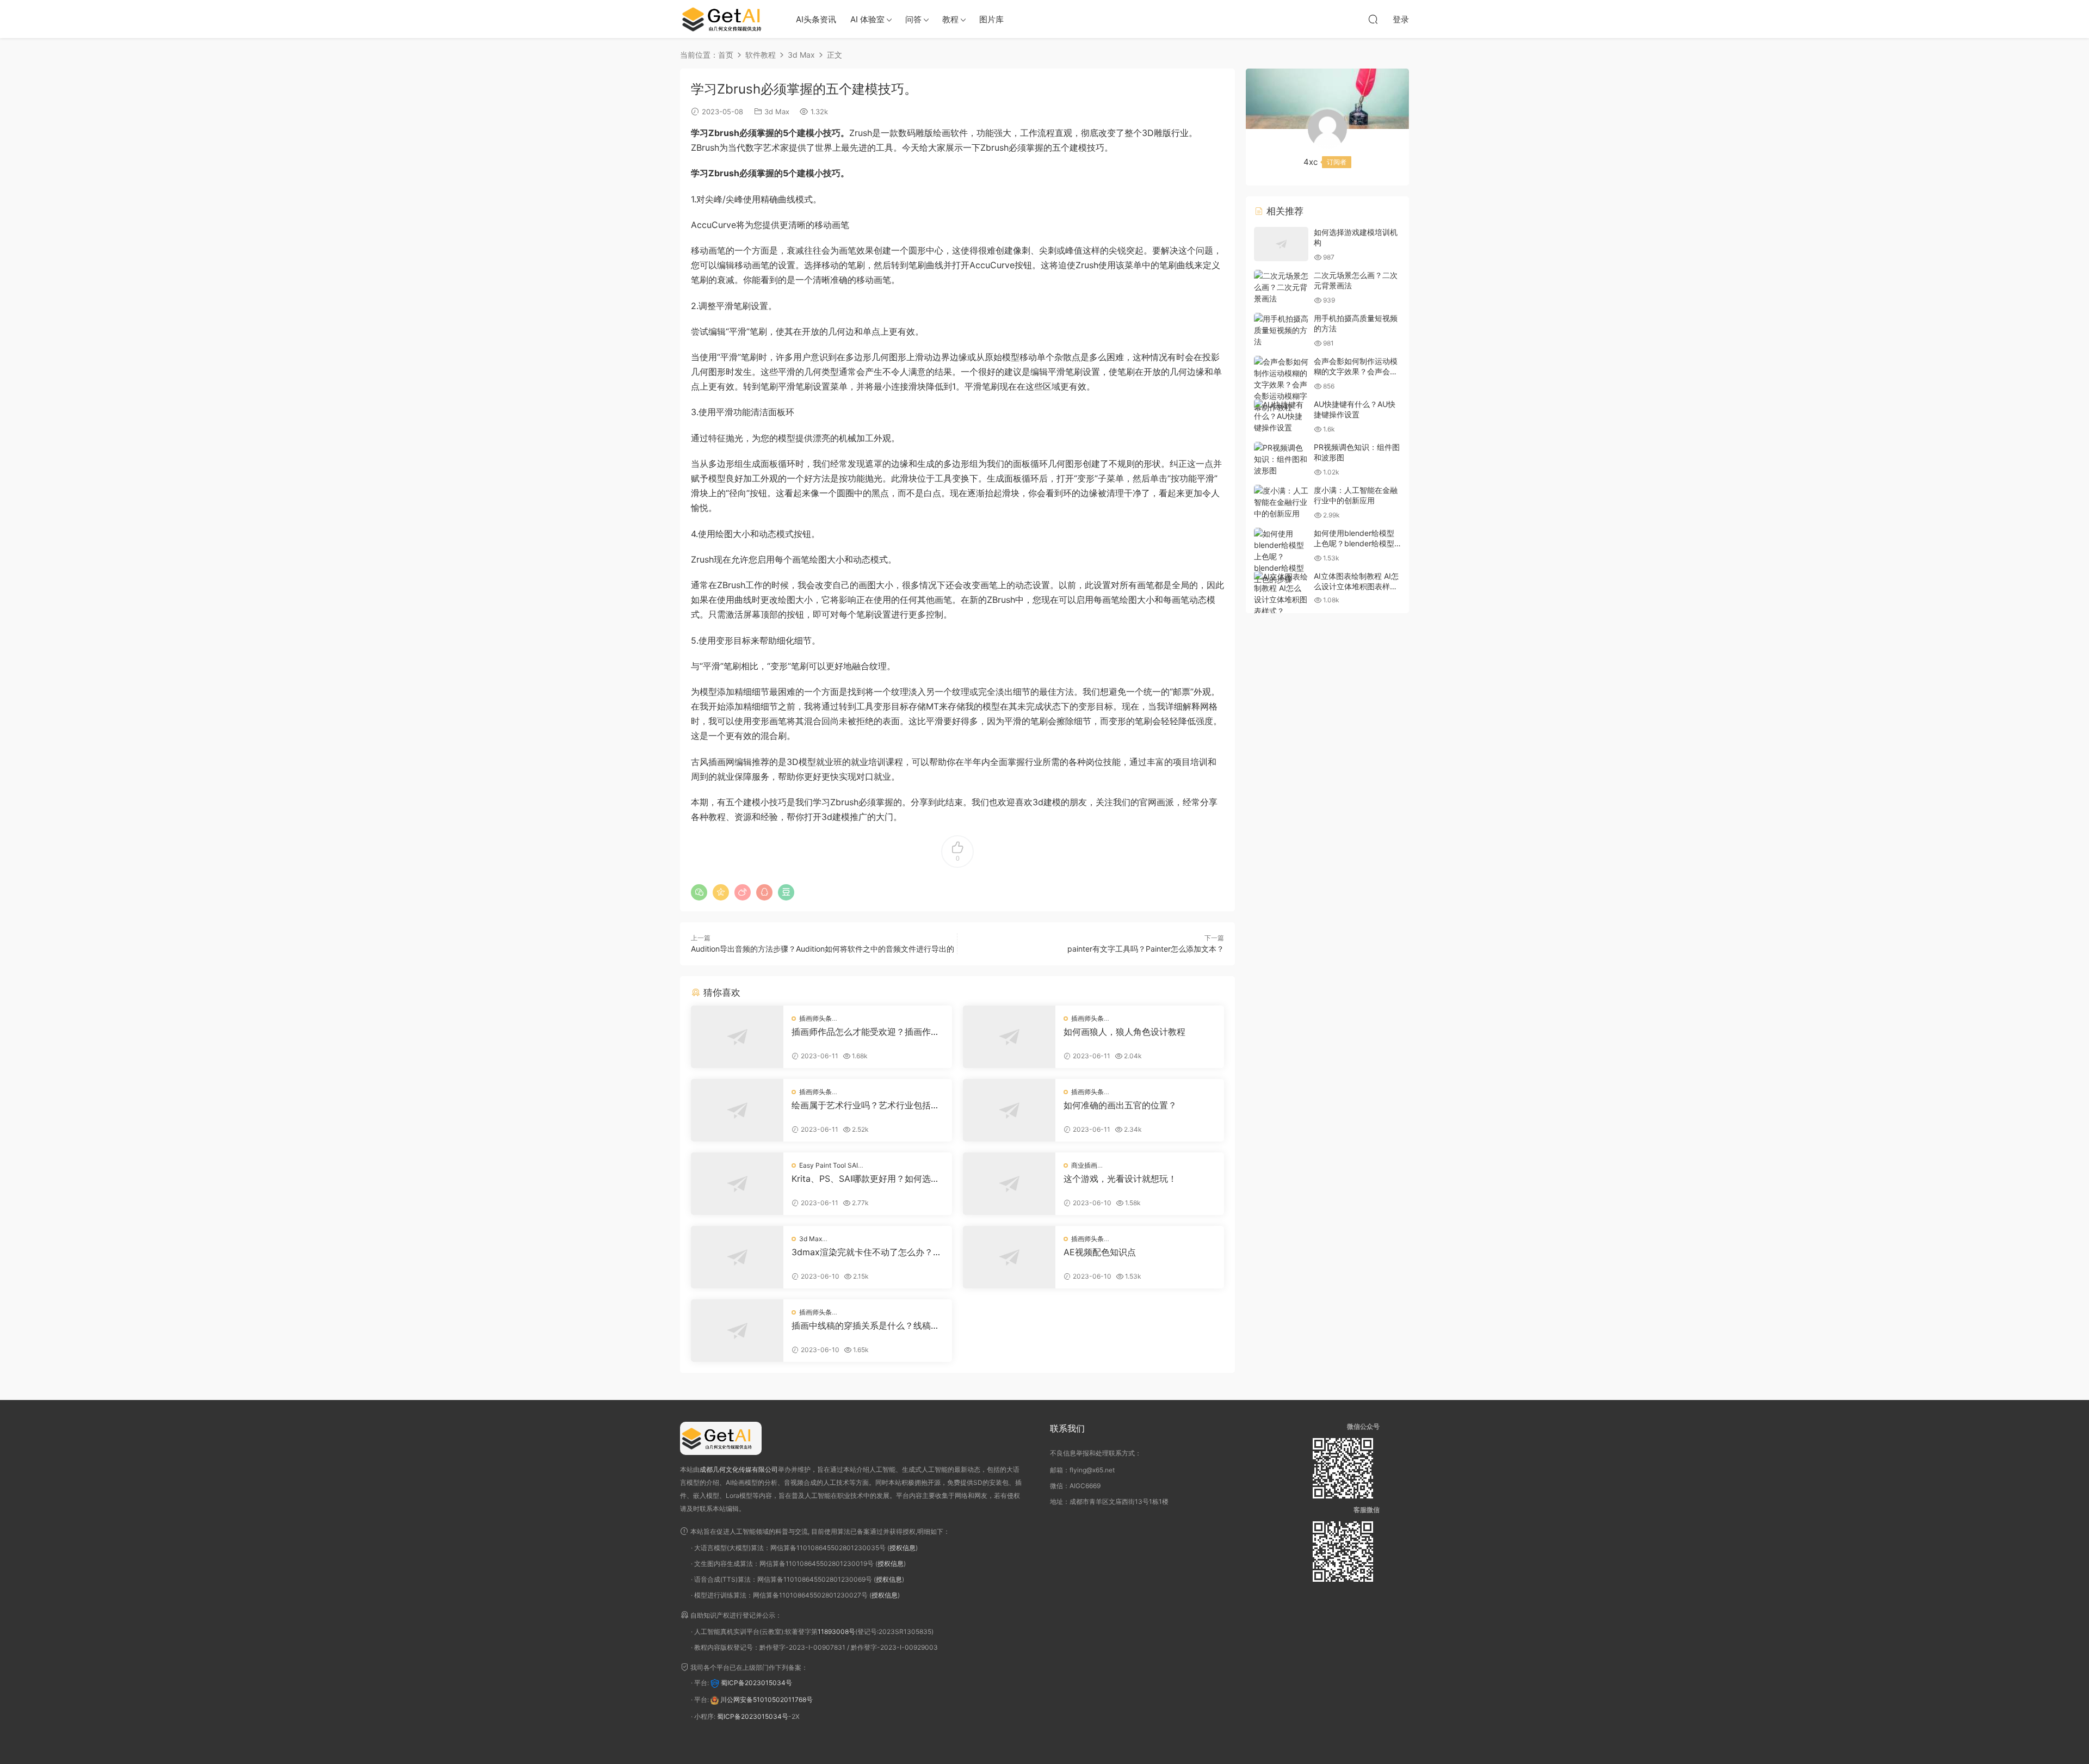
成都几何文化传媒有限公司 (739, 1469)
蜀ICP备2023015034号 (756, 1683)
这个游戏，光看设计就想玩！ (1120, 1179)
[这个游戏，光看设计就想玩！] (1009, 1184)
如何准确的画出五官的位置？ (1120, 1105)
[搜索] (1373, 19)
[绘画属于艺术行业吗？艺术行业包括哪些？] (737, 1110)
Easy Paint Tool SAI (829, 1165)
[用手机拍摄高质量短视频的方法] (1281, 330)
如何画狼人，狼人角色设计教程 (1124, 1032)
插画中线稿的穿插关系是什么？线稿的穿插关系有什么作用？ (866, 1325)
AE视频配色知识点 (1100, 1252)
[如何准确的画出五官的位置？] (1009, 1110)
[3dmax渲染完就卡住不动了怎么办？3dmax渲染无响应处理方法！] (737, 1257)
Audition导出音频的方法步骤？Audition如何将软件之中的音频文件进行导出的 (823, 949)
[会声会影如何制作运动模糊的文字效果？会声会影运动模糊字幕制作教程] (1281, 384)
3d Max (777, 112)
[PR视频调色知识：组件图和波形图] (1281, 459)
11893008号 (836, 1632)
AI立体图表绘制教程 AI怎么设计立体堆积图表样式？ (1356, 587)
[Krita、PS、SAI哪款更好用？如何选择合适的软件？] (737, 1184)
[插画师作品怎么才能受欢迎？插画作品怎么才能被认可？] (737, 1037)
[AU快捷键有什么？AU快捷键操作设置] (1281, 416)
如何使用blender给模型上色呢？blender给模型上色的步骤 (1354, 544)
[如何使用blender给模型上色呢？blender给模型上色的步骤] (1281, 556)
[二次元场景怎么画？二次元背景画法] (1281, 287)
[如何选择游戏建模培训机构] (1281, 244)
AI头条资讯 (816, 19)
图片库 (991, 19)
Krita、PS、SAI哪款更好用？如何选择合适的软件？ (866, 1179)
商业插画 (1084, 1165)
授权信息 (903, 1548)
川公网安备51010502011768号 (767, 1700)
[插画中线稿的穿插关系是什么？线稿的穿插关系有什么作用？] (737, 1331)
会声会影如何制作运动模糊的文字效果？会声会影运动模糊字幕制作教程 (1356, 372)
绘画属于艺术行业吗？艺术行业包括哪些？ (866, 1105)
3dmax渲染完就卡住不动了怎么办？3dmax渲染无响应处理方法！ (868, 1252)
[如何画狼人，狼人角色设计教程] (1009, 1037)
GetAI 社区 (726, 19)
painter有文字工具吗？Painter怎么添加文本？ (1146, 949)
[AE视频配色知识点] (1009, 1257)
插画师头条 (815, 1018)
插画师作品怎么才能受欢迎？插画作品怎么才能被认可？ (866, 1032)
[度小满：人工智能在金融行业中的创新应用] (1281, 502)
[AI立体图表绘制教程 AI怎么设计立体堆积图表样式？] (1281, 594)
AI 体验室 (867, 19)
